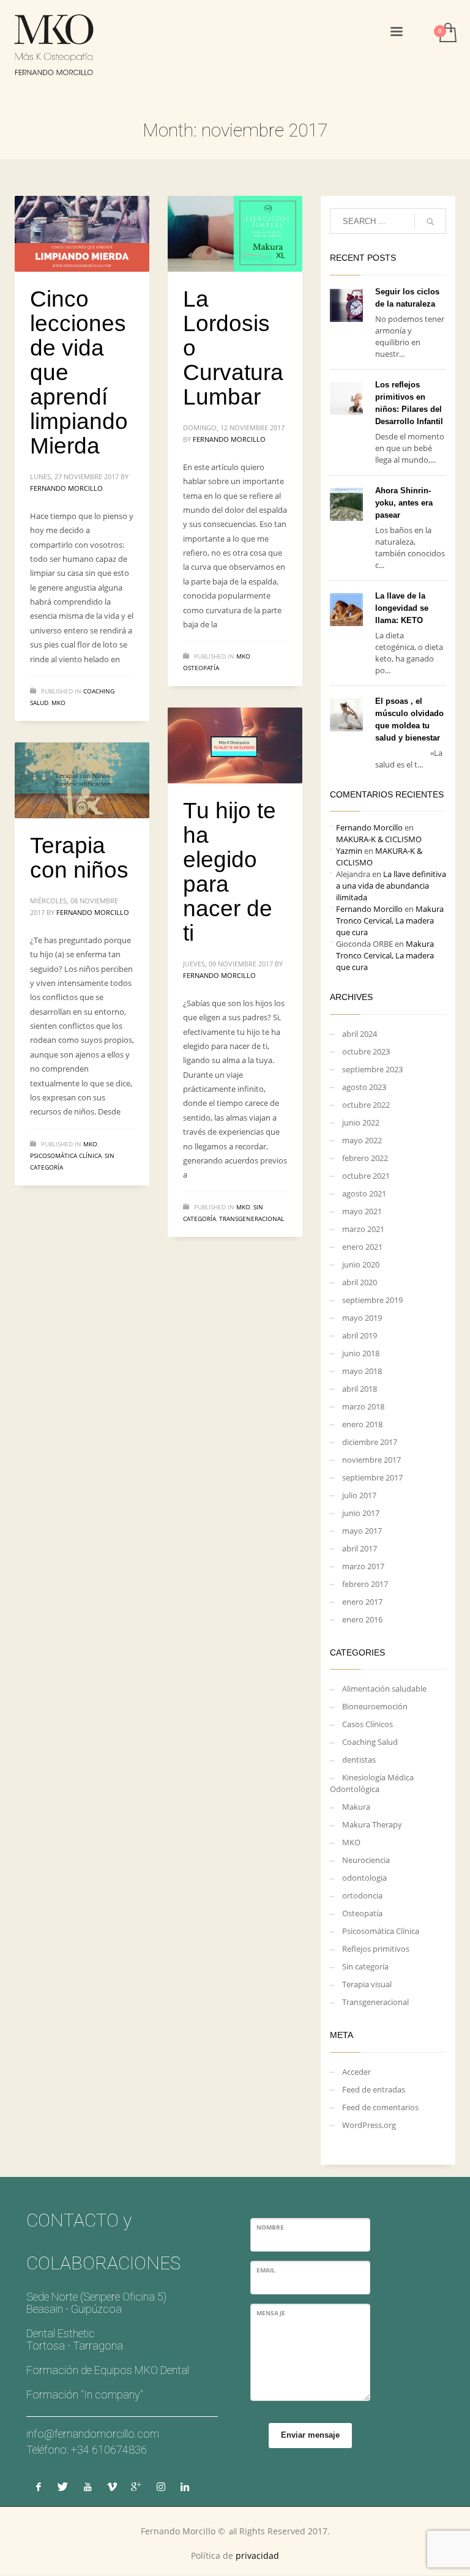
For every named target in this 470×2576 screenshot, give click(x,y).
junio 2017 (361, 1513)
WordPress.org (369, 2125)
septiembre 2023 (372, 1069)
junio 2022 (361, 1122)
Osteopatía (201, 668)
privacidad (257, 2555)
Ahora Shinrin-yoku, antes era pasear (404, 503)
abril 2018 (360, 1389)
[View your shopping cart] (447, 34)
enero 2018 (362, 1424)
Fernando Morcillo (66, 488)
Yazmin (349, 851)
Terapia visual (367, 1984)
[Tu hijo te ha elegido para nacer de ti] (235, 745)
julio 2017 (359, 1495)
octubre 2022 (366, 1105)
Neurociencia (366, 1860)
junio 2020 (361, 1264)
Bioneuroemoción (375, 1706)
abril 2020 (360, 1282)
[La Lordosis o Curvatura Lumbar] (235, 234)
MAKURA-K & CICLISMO (379, 839)
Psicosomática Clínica (66, 1155)
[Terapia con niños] (82, 780)
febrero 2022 (365, 1158)
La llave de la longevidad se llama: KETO (402, 608)
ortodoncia (362, 1895)
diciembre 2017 (370, 1442)
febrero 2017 (365, 1584)
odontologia (364, 1878)
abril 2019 (360, 1335)
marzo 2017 (363, 1566)
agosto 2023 (364, 1087)
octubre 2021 (366, 1176)
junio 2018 (361, 1353)
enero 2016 (362, 1619)
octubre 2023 (366, 1051)
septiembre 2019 (372, 1300)
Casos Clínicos (367, 1724)
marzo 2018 (363, 1406)
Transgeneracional (252, 1219)
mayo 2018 (362, 1371)
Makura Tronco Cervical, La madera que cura (390, 920)
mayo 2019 (362, 1318)
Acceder (356, 2072)
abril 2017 (360, 1548)
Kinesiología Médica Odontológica (372, 1783)
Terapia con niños (79, 858)
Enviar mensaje (310, 2435)
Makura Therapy (372, 1824)
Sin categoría (365, 1966)
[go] (430, 222)
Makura (356, 1807)
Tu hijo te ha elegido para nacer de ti (229, 872)
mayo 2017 (362, 1531)
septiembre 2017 (372, 1477)
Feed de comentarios (380, 2107)
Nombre (270, 2227)
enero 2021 (362, 1247)
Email (266, 2270)
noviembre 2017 (371, 1460)
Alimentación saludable (384, 1689)
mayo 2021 (362, 1211)
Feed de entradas (374, 2089)
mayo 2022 (362, 1140)
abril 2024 (360, 1034)
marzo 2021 (363, 1229)
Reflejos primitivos (376, 1949)
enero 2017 (362, 1602)
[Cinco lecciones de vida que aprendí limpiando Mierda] (82, 234)
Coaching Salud (370, 1742)
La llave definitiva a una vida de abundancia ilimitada (391, 886)
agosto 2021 (364, 1193)
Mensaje (271, 2313)
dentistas (359, 1760)
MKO (58, 703)
